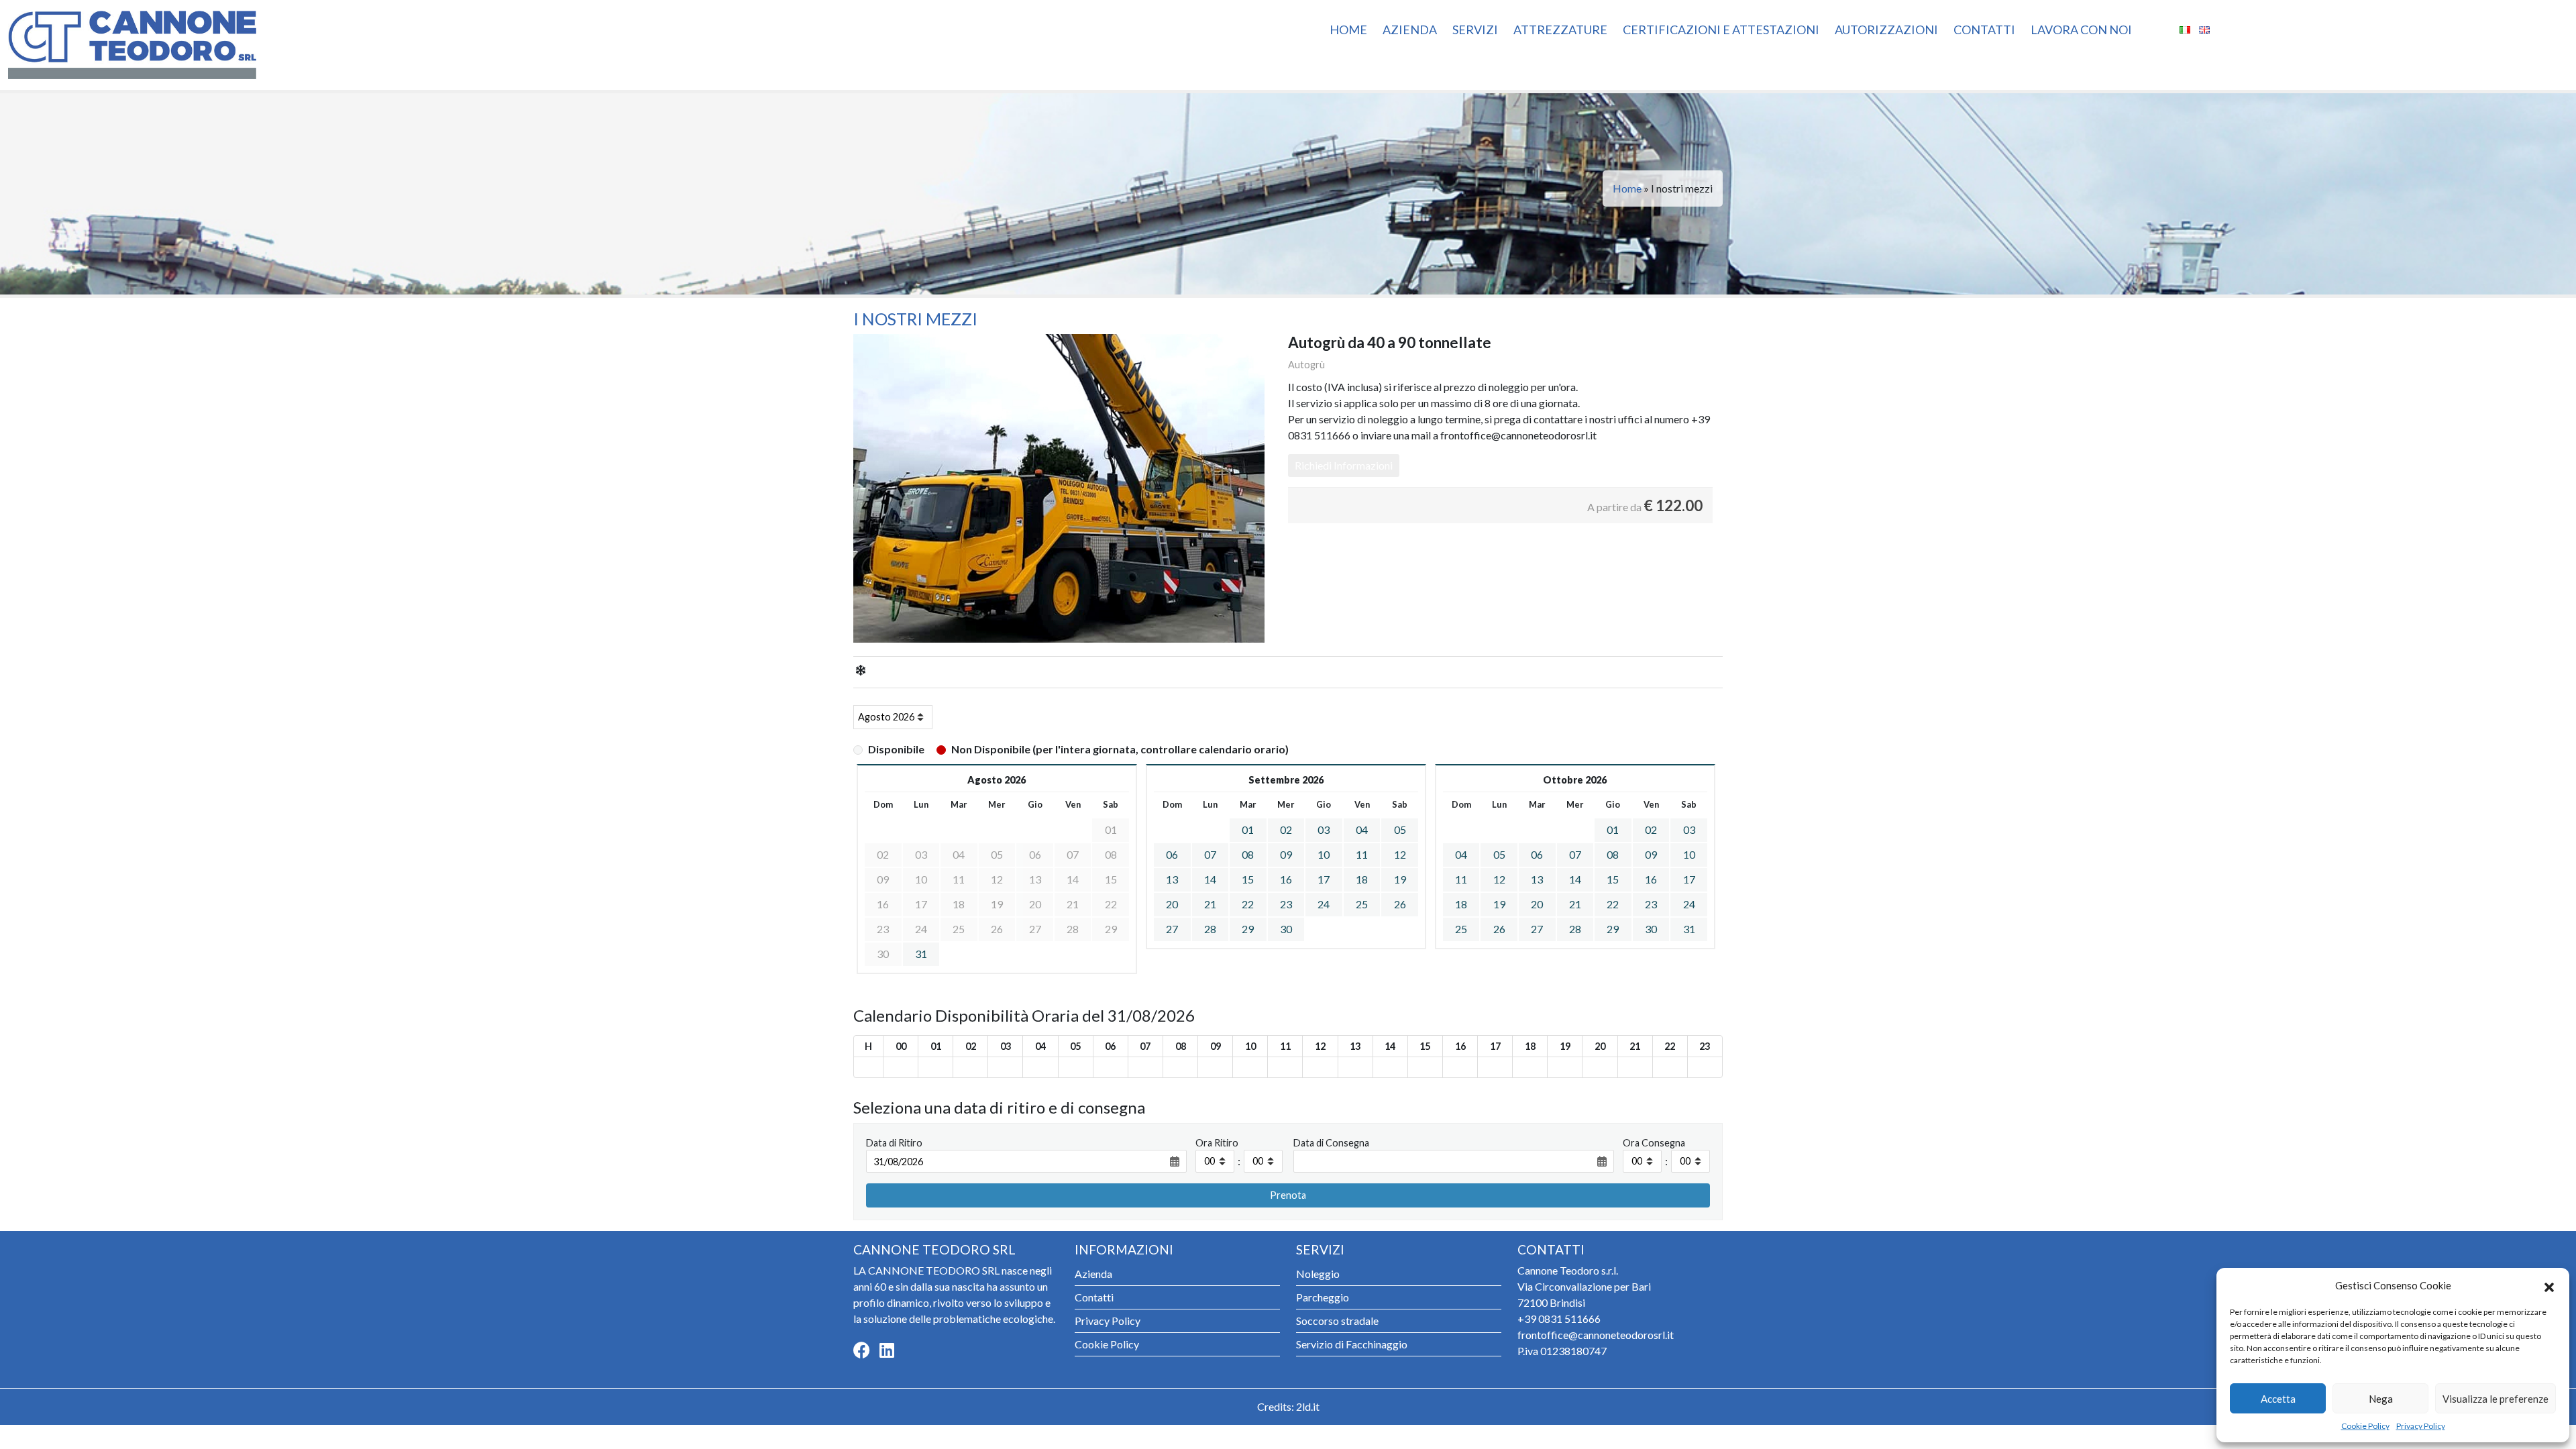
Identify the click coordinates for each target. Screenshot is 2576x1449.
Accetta (2278, 1399)
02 (1286, 829)
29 (1248, 929)
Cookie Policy (2365, 1426)
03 (1324, 829)
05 (1400, 829)
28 (1210, 929)
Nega (2381, 1399)
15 (1248, 879)
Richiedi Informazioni (1344, 465)
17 (1324, 879)
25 (1362, 904)
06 (1172, 854)
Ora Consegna (1654, 1143)
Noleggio (1318, 1274)
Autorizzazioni (1886, 30)
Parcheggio (1323, 1297)
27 (1172, 929)
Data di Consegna (1331, 1143)
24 (1324, 904)
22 (1248, 904)
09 (1286, 854)
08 (1248, 854)
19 (1400, 879)
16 (1286, 879)
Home (1348, 30)
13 (1172, 879)
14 (1210, 879)
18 (1362, 879)
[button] (2549, 1285)
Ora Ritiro (1217, 1143)
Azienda (1410, 30)
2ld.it (1308, 1406)
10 (1324, 854)
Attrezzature (1560, 30)
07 (1210, 854)
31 (921, 954)
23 (1286, 904)
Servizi (1475, 30)
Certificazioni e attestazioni (1721, 30)
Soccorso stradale (1337, 1321)
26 (1400, 904)
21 (1210, 904)
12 (1400, 854)
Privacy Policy (2421, 1426)
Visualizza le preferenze (2495, 1399)
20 (1172, 904)
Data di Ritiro (894, 1143)
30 (1286, 929)
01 (1248, 829)
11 (1362, 854)
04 (1362, 829)
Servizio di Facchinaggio (1352, 1344)
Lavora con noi (2081, 30)
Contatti (1984, 30)
